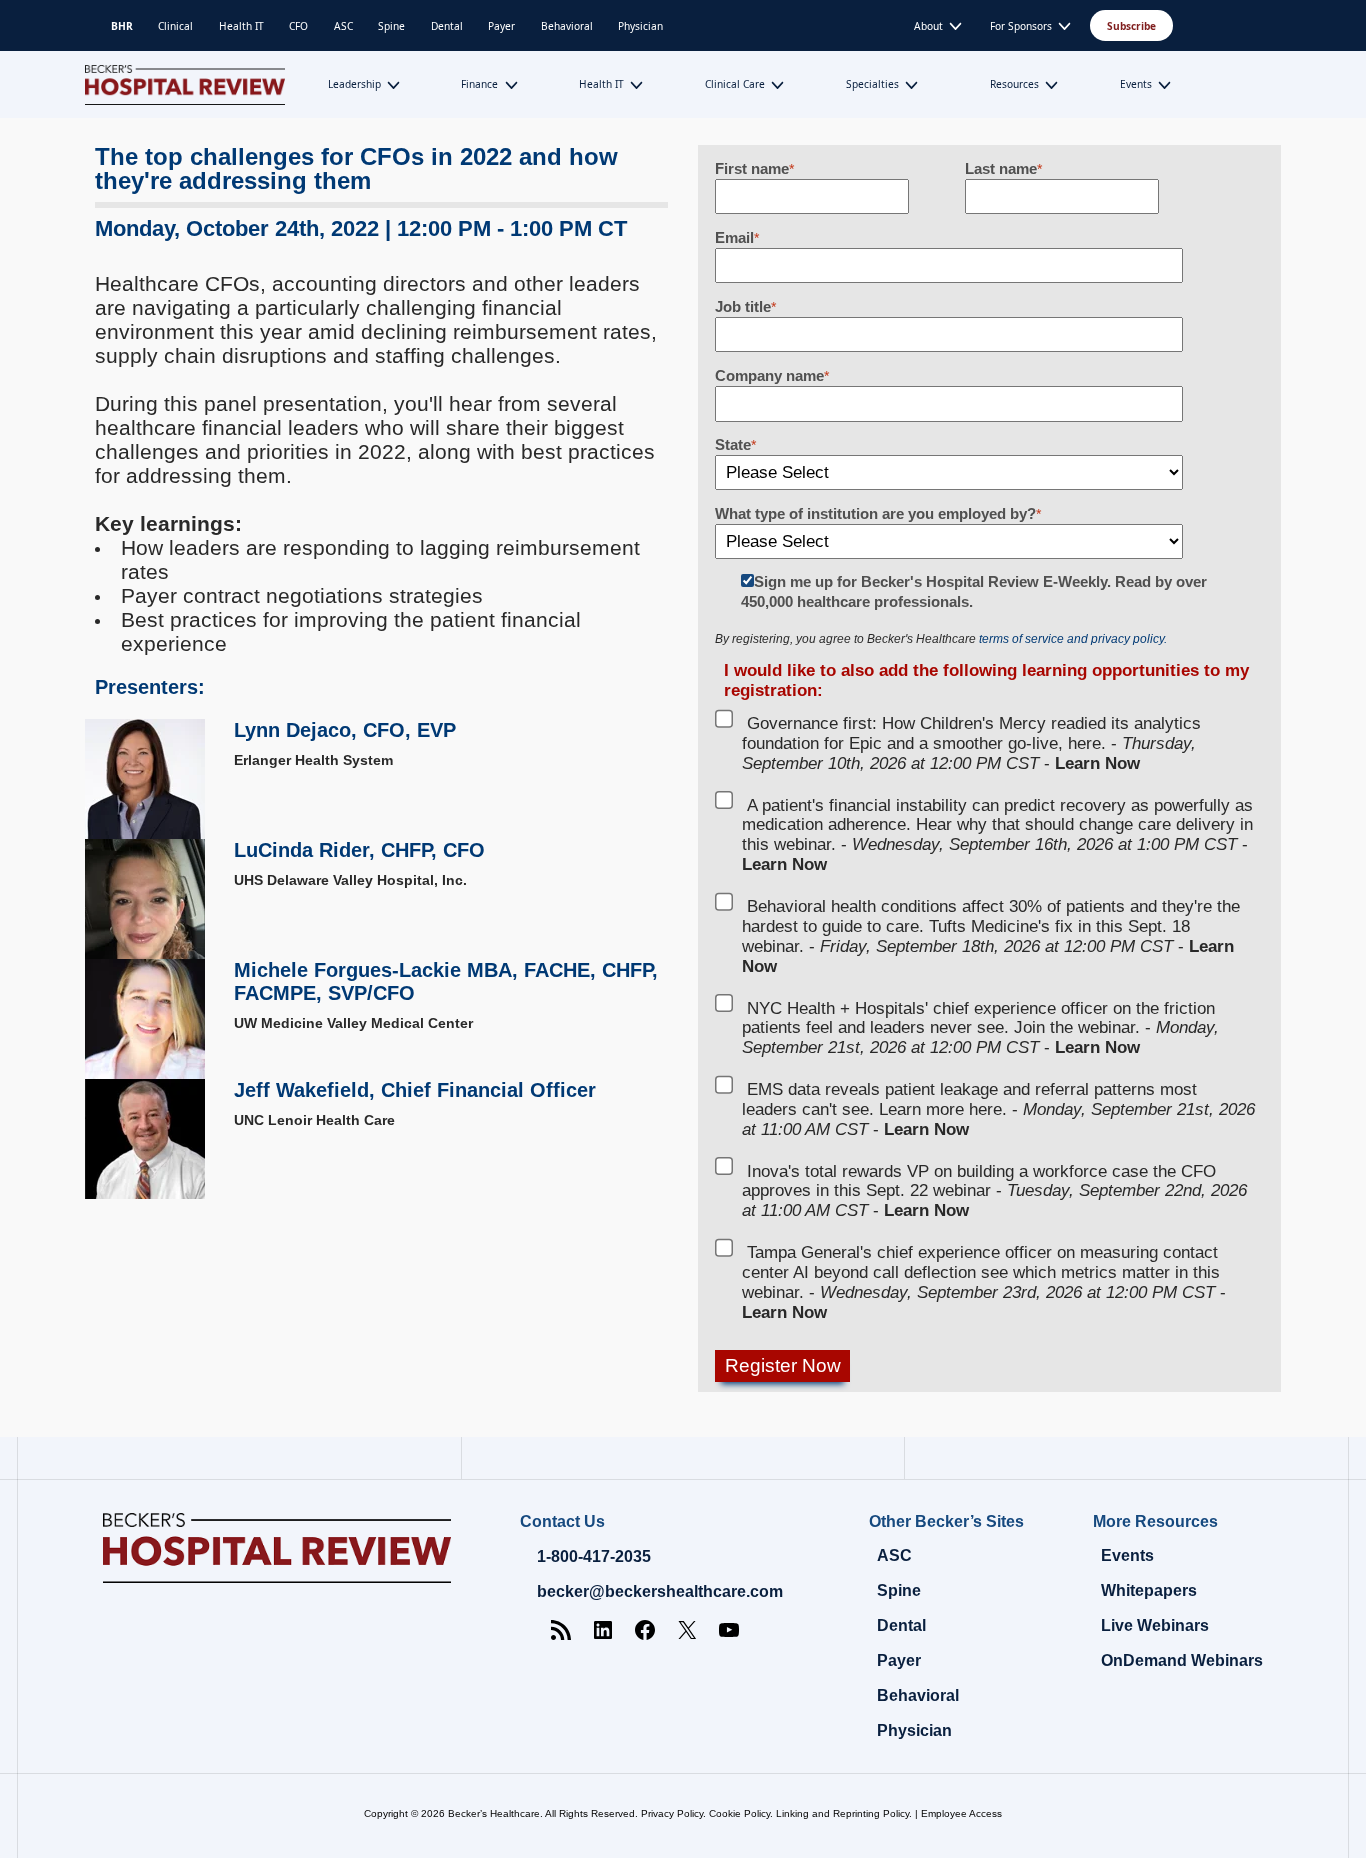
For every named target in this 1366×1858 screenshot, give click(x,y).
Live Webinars (1155, 1625)
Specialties (872, 84)
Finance (479, 84)
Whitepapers (1149, 1590)
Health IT (241, 26)
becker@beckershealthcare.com (660, 1591)
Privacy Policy (672, 1813)
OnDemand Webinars (1182, 1660)
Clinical (175, 26)
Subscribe (1131, 26)
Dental (447, 26)
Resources (1014, 84)
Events (1136, 84)
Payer (501, 26)
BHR (122, 26)
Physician (640, 26)
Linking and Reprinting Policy (842, 1813)
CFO (298, 26)
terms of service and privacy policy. (1073, 639)
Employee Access (961, 1813)
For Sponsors (1021, 26)
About (928, 26)
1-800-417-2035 (594, 1556)
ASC (343, 26)
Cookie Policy (739, 1813)
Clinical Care (735, 84)
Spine (391, 26)
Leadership (354, 84)
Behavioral (567, 26)
